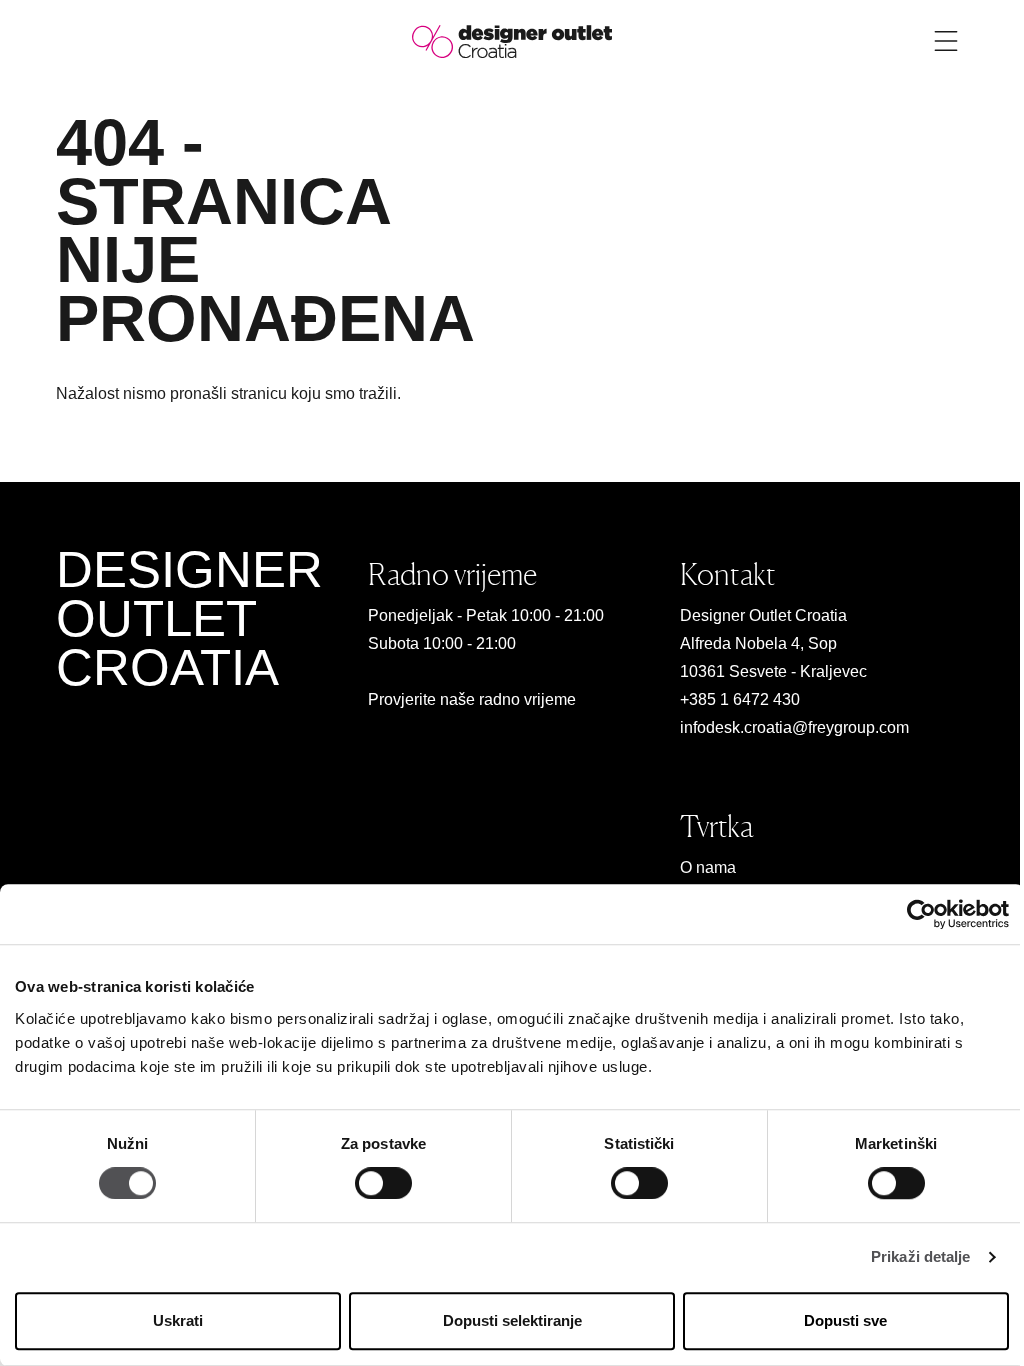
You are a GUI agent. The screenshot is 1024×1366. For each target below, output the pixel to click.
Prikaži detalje (921, 1257)
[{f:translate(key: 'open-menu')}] (946, 41)
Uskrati (178, 1320)
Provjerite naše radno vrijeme (472, 699)
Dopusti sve (845, 1320)
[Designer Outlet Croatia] (512, 40)
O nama (708, 867)
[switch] (383, 1184)
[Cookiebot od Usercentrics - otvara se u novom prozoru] (921, 914)
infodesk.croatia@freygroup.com (794, 727)
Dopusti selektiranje (512, 1320)
